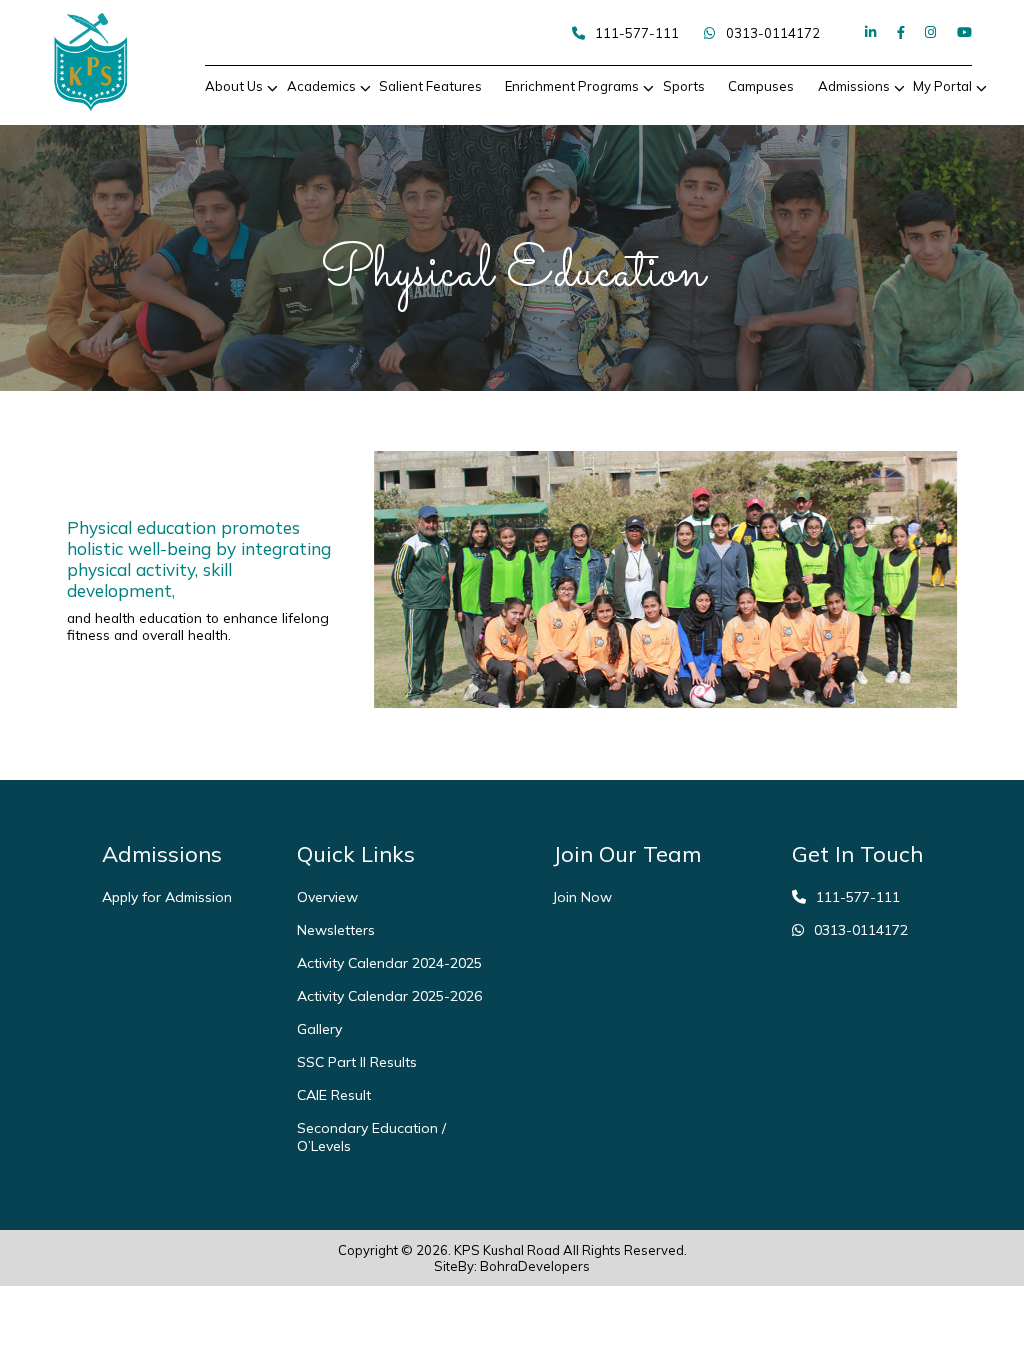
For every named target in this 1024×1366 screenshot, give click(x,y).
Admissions (854, 86)
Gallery (319, 1029)
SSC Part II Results (357, 1062)
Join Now (582, 897)
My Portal (942, 86)
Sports (684, 86)
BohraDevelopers (535, 1266)
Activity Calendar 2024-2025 (389, 963)
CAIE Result (334, 1095)
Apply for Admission (167, 897)
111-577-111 (637, 33)
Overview (327, 897)
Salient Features (430, 86)
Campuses (761, 86)
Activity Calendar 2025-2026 (389, 996)
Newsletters (336, 930)
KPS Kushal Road (507, 1250)
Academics (321, 86)
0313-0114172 (773, 33)
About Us (234, 86)
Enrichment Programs (572, 86)
